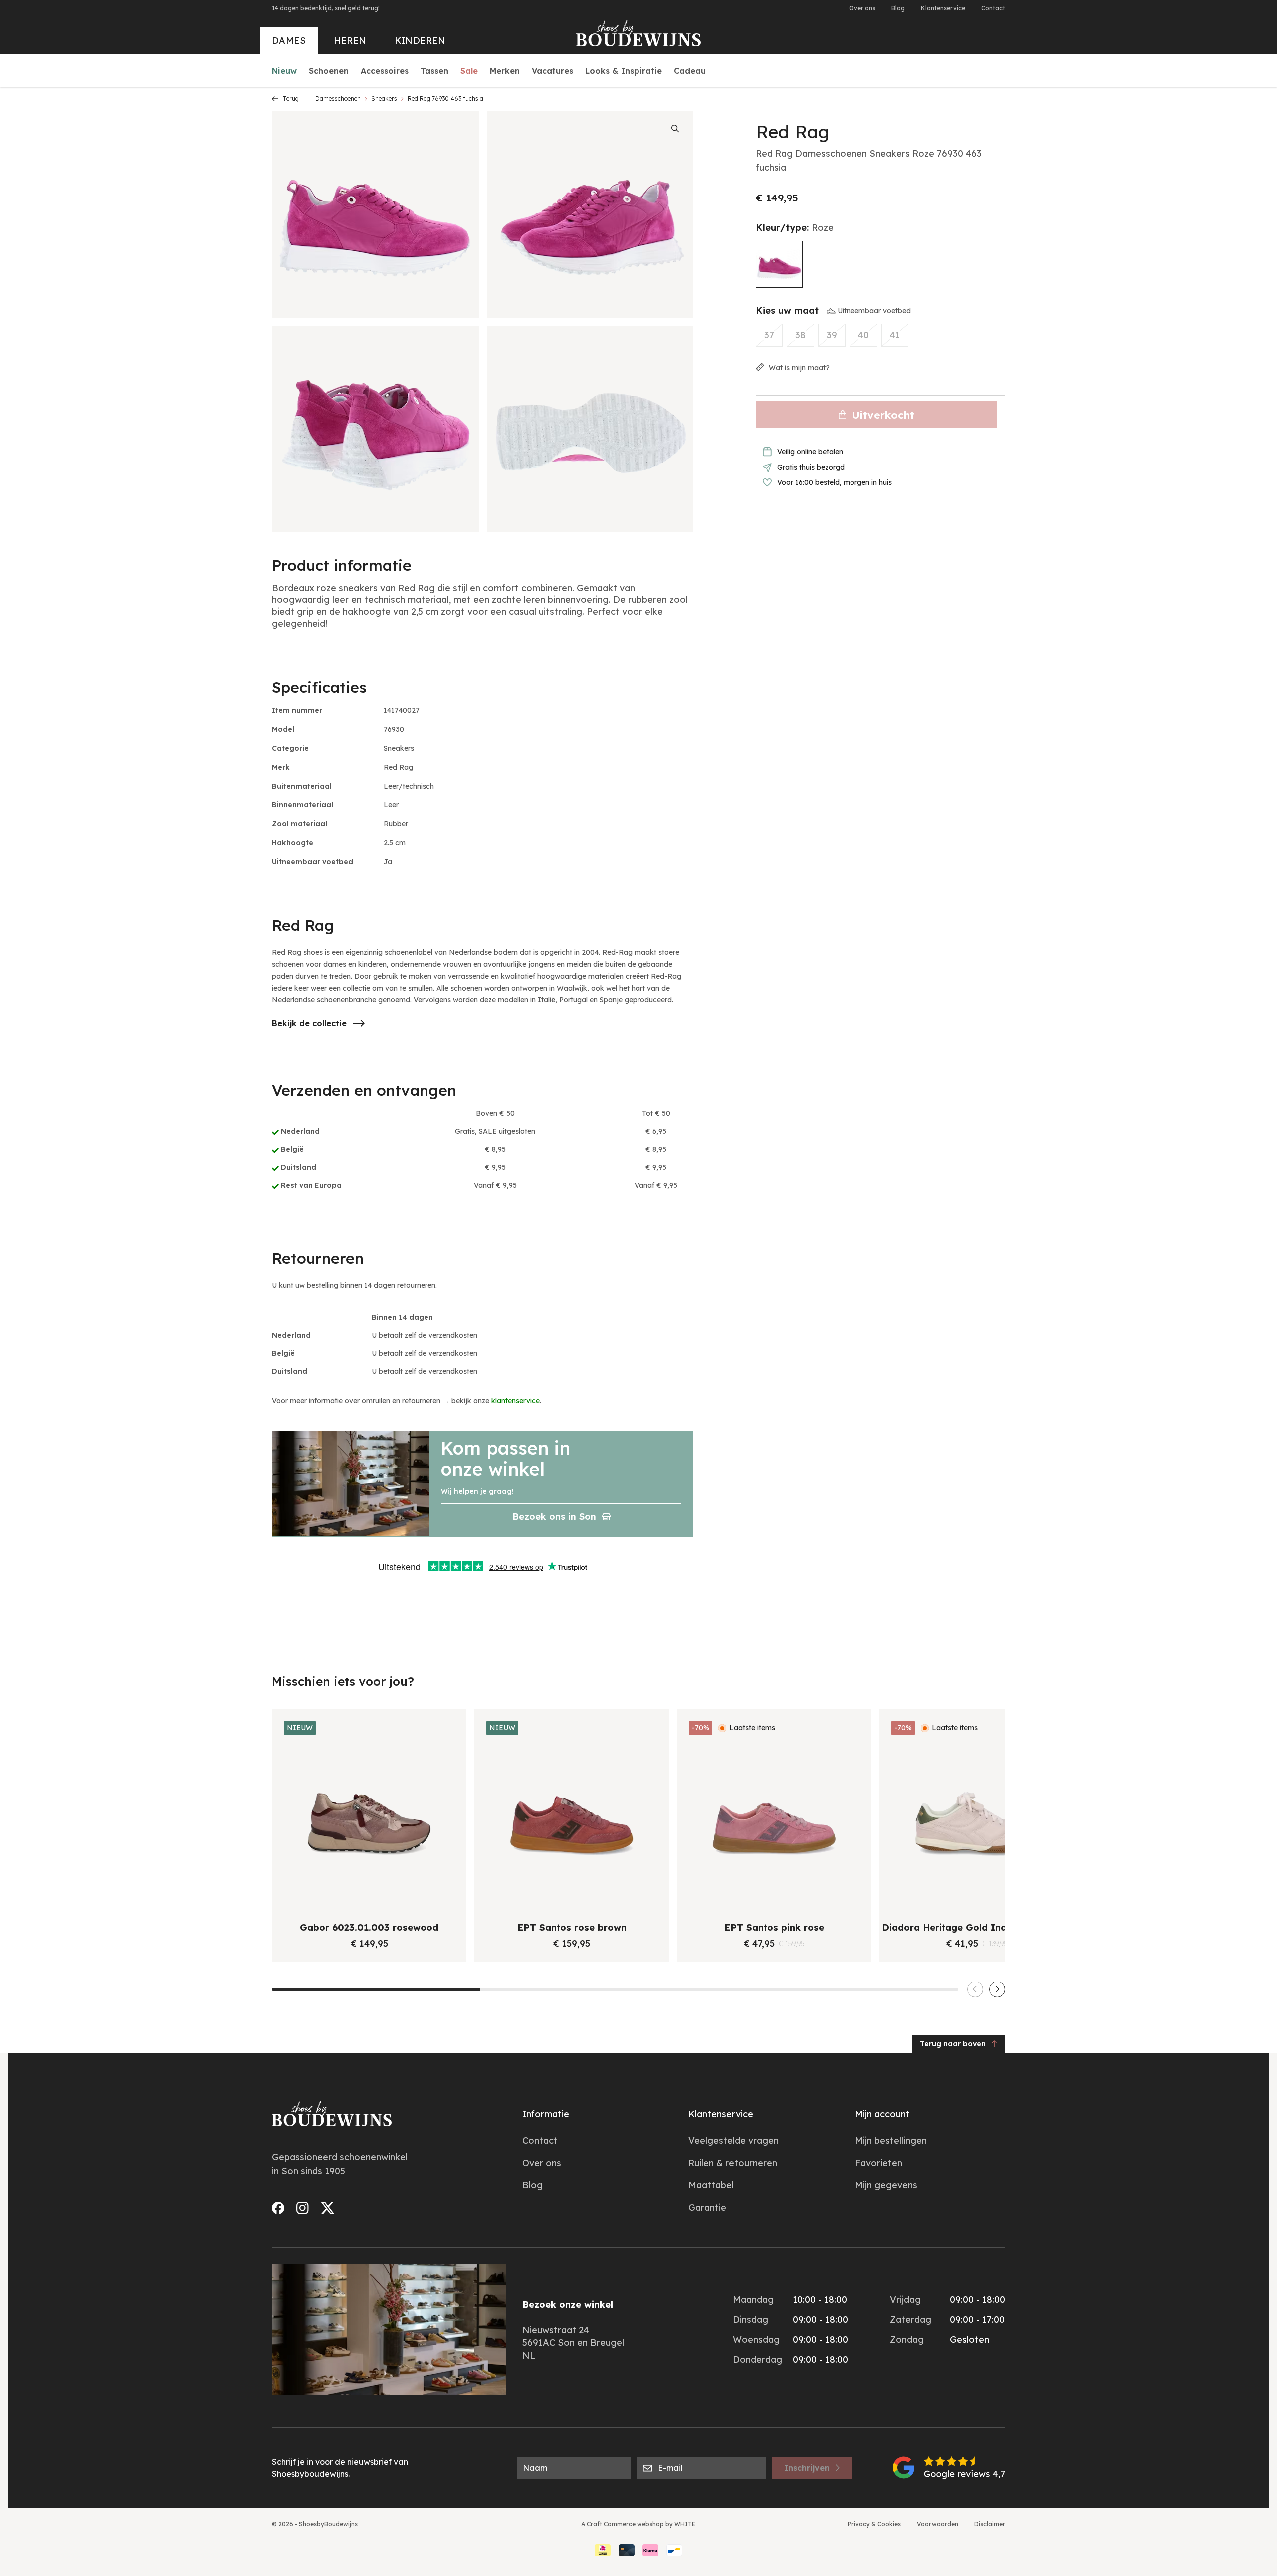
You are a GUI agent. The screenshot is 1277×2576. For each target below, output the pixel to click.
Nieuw (284, 71)
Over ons (862, 8)
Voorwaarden (938, 2524)
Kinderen (420, 41)
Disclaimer (990, 2524)
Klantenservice (943, 8)
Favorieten (879, 2163)
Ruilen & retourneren (733, 2163)
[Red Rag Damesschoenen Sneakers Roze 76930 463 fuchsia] (779, 264)
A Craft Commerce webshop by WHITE (638, 2524)
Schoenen (329, 71)
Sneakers (384, 99)
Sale (469, 71)
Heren (350, 41)
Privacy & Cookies (874, 2524)
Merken (505, 71)
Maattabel (711, 2185)
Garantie (707, 2208)
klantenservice (516, 1401)
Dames (289, 41)
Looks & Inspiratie (624, 71)
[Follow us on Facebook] (278, 2208)
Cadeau (690, 71)
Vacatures (552, 71)
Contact (993, 8)
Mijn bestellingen (891, 2140)
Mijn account (882, 2114)
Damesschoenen (338, 99)
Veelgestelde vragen (734, 2140)
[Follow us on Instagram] (303, 2208)
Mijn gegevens (886, 2185)
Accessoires (385, 71)
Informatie (546, 2114)
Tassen (434, 71)
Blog (898, 8)
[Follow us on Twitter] (328, 2208)
